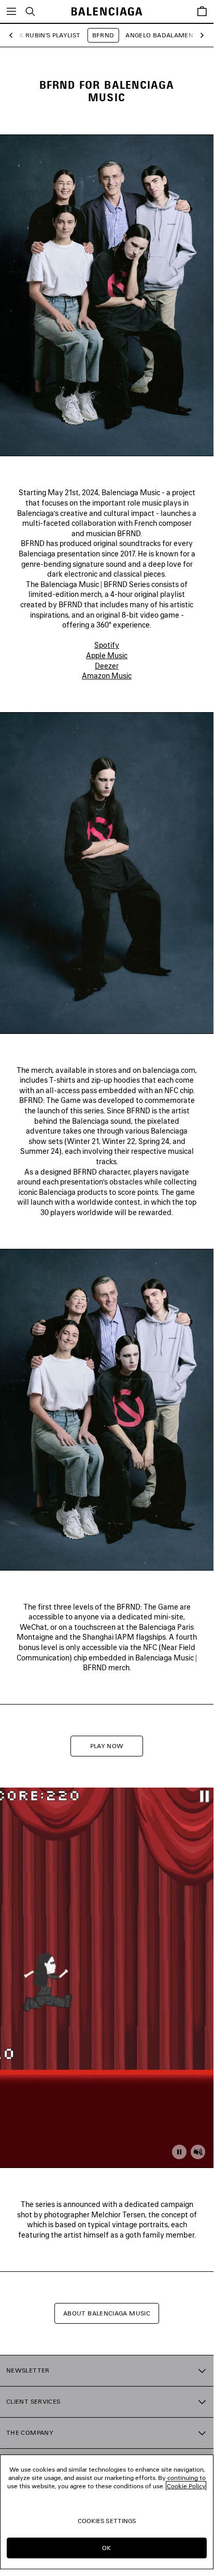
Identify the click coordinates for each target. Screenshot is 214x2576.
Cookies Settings (107, 2521)
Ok (106, 2548)
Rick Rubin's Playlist (45, 35)
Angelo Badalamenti (162, 35)
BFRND (103, 35)
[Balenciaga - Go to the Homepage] (107, 12)
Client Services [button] (33, 2401)
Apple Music (107, 655)
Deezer (107, 666)
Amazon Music (107, 676)
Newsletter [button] (28, 2370)
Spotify (107, 645)
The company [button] (30, 2432)
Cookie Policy (186, 2486)
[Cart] (202, 11)
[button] (14, 36)
